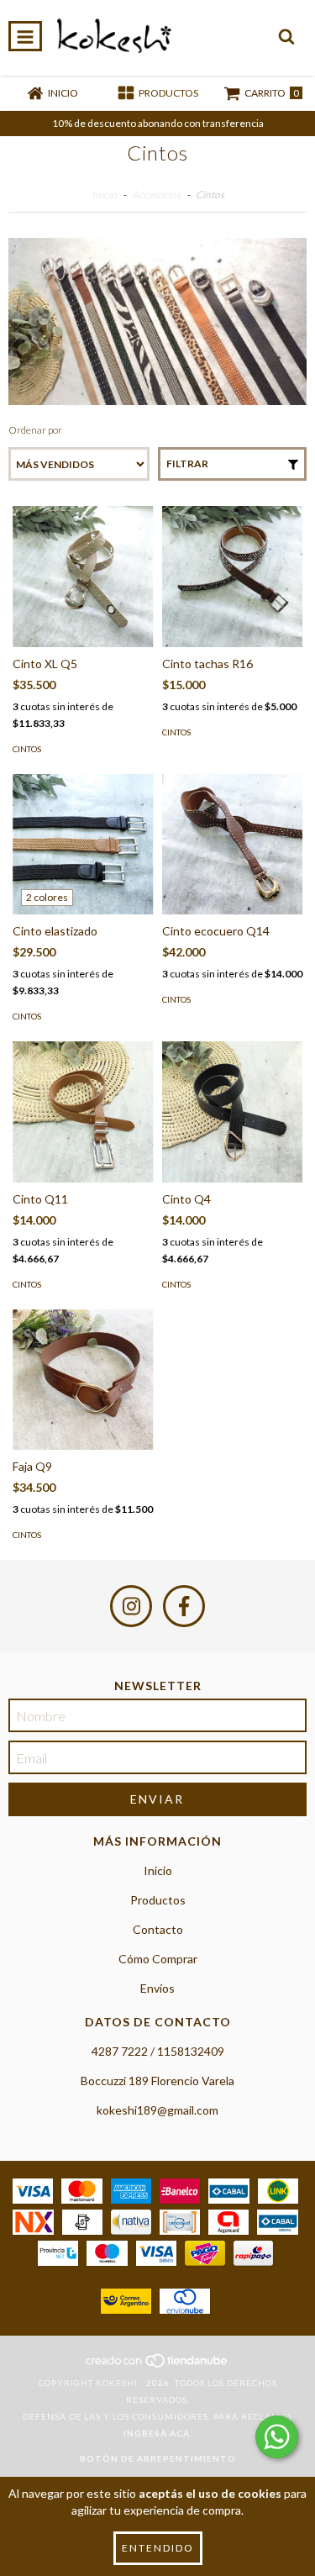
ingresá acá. (158, 2433)
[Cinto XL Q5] (83, 577)
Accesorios (156, 195)
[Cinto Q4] (233, 1112)
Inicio (104, 195)
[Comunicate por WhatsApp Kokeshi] (277, 2437)
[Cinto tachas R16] (233, 577)
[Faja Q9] (83, 1380)
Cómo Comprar (158, 1959)
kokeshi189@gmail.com (157, 2110)
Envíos (157, 1988)
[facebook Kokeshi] (184, 1606)
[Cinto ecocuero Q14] (233, 845)
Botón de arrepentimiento (158, 2458)
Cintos (27, 749)
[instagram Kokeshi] (131, 1606)
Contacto (158, 1929)
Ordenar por (35, 430)
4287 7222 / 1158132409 (158, 2051)
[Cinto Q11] (83, 1112)
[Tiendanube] (157, 2366)
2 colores (47, 897)
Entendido (158, 2548)
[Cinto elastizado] (83, 845)
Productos (158, 1900)
